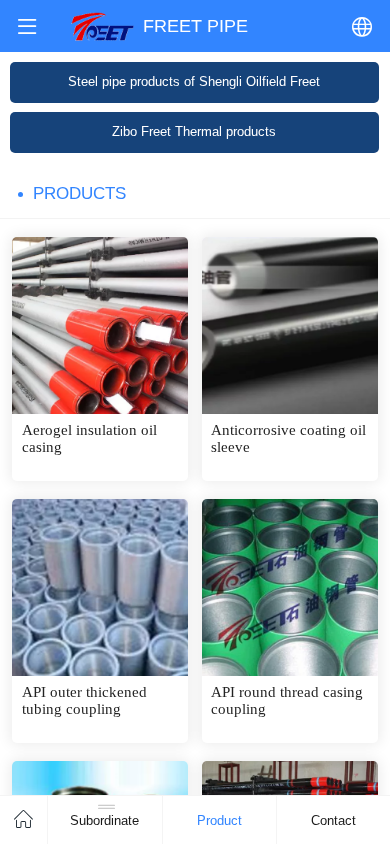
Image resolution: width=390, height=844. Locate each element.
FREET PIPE (195, 25)
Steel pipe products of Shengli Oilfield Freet (194, 82)
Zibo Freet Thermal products (194, 132)
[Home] (24, 820)
